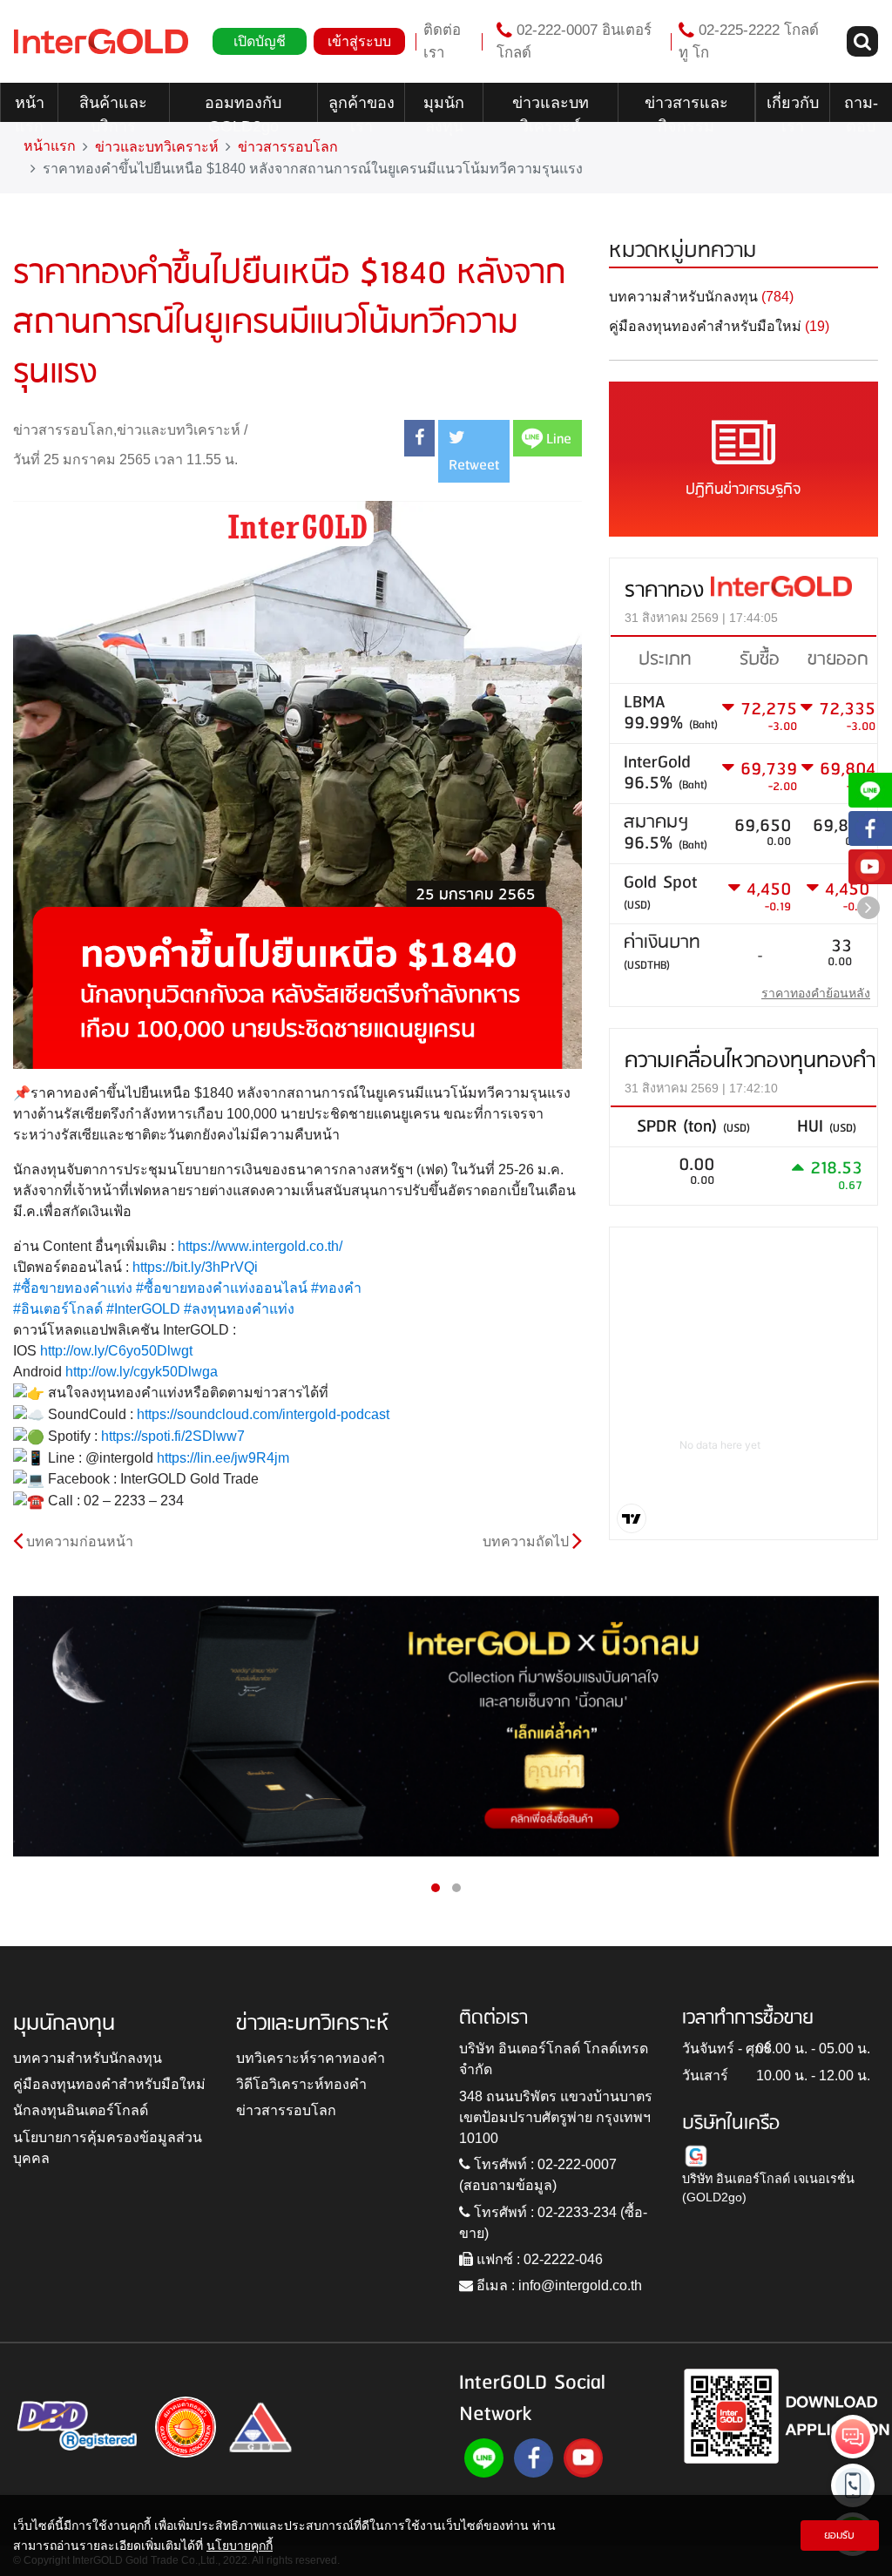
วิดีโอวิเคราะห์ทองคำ (301, 2084)
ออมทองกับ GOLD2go (243, 108)
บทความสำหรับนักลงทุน (88, 2058)
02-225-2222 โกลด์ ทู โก (749, 41)
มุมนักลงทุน (444, 108)
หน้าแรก (30, 108)
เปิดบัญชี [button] (260, 41)
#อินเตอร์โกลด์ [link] (58, 1309)
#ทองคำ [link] (336, 1288)
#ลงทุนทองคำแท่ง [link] (239, 1309)
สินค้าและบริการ (113, 108)
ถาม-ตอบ (861, 108)
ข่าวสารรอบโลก (288, 147)
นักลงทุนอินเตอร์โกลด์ (81, 2110)
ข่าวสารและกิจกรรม (686, 108)
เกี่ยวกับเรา (793, 108)
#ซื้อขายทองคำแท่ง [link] (73, 1288)
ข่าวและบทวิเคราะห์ (551, 108)
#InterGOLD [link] (143, 1309)
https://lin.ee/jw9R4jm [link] (223, 1458)
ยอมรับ (839, 2535)
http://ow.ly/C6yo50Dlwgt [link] (116, 1351)
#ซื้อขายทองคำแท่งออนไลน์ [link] (222, 1288)
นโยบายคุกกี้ (240, 2546)
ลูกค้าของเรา (362, 108)
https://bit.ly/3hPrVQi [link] (195, 1267)
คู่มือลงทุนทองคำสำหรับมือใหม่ (109, 2084)
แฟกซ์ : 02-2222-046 (538, 2259)
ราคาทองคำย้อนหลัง (816, 993)
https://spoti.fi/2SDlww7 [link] (173, 1436)
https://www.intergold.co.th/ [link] (260, 1246)
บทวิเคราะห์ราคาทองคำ (311, 2058)
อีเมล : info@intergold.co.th (557, 2285)
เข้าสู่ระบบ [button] (359, 41)
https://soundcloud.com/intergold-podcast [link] (263, 1414)
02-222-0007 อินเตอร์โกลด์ (574, 41)
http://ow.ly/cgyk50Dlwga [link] (142, 1372)
